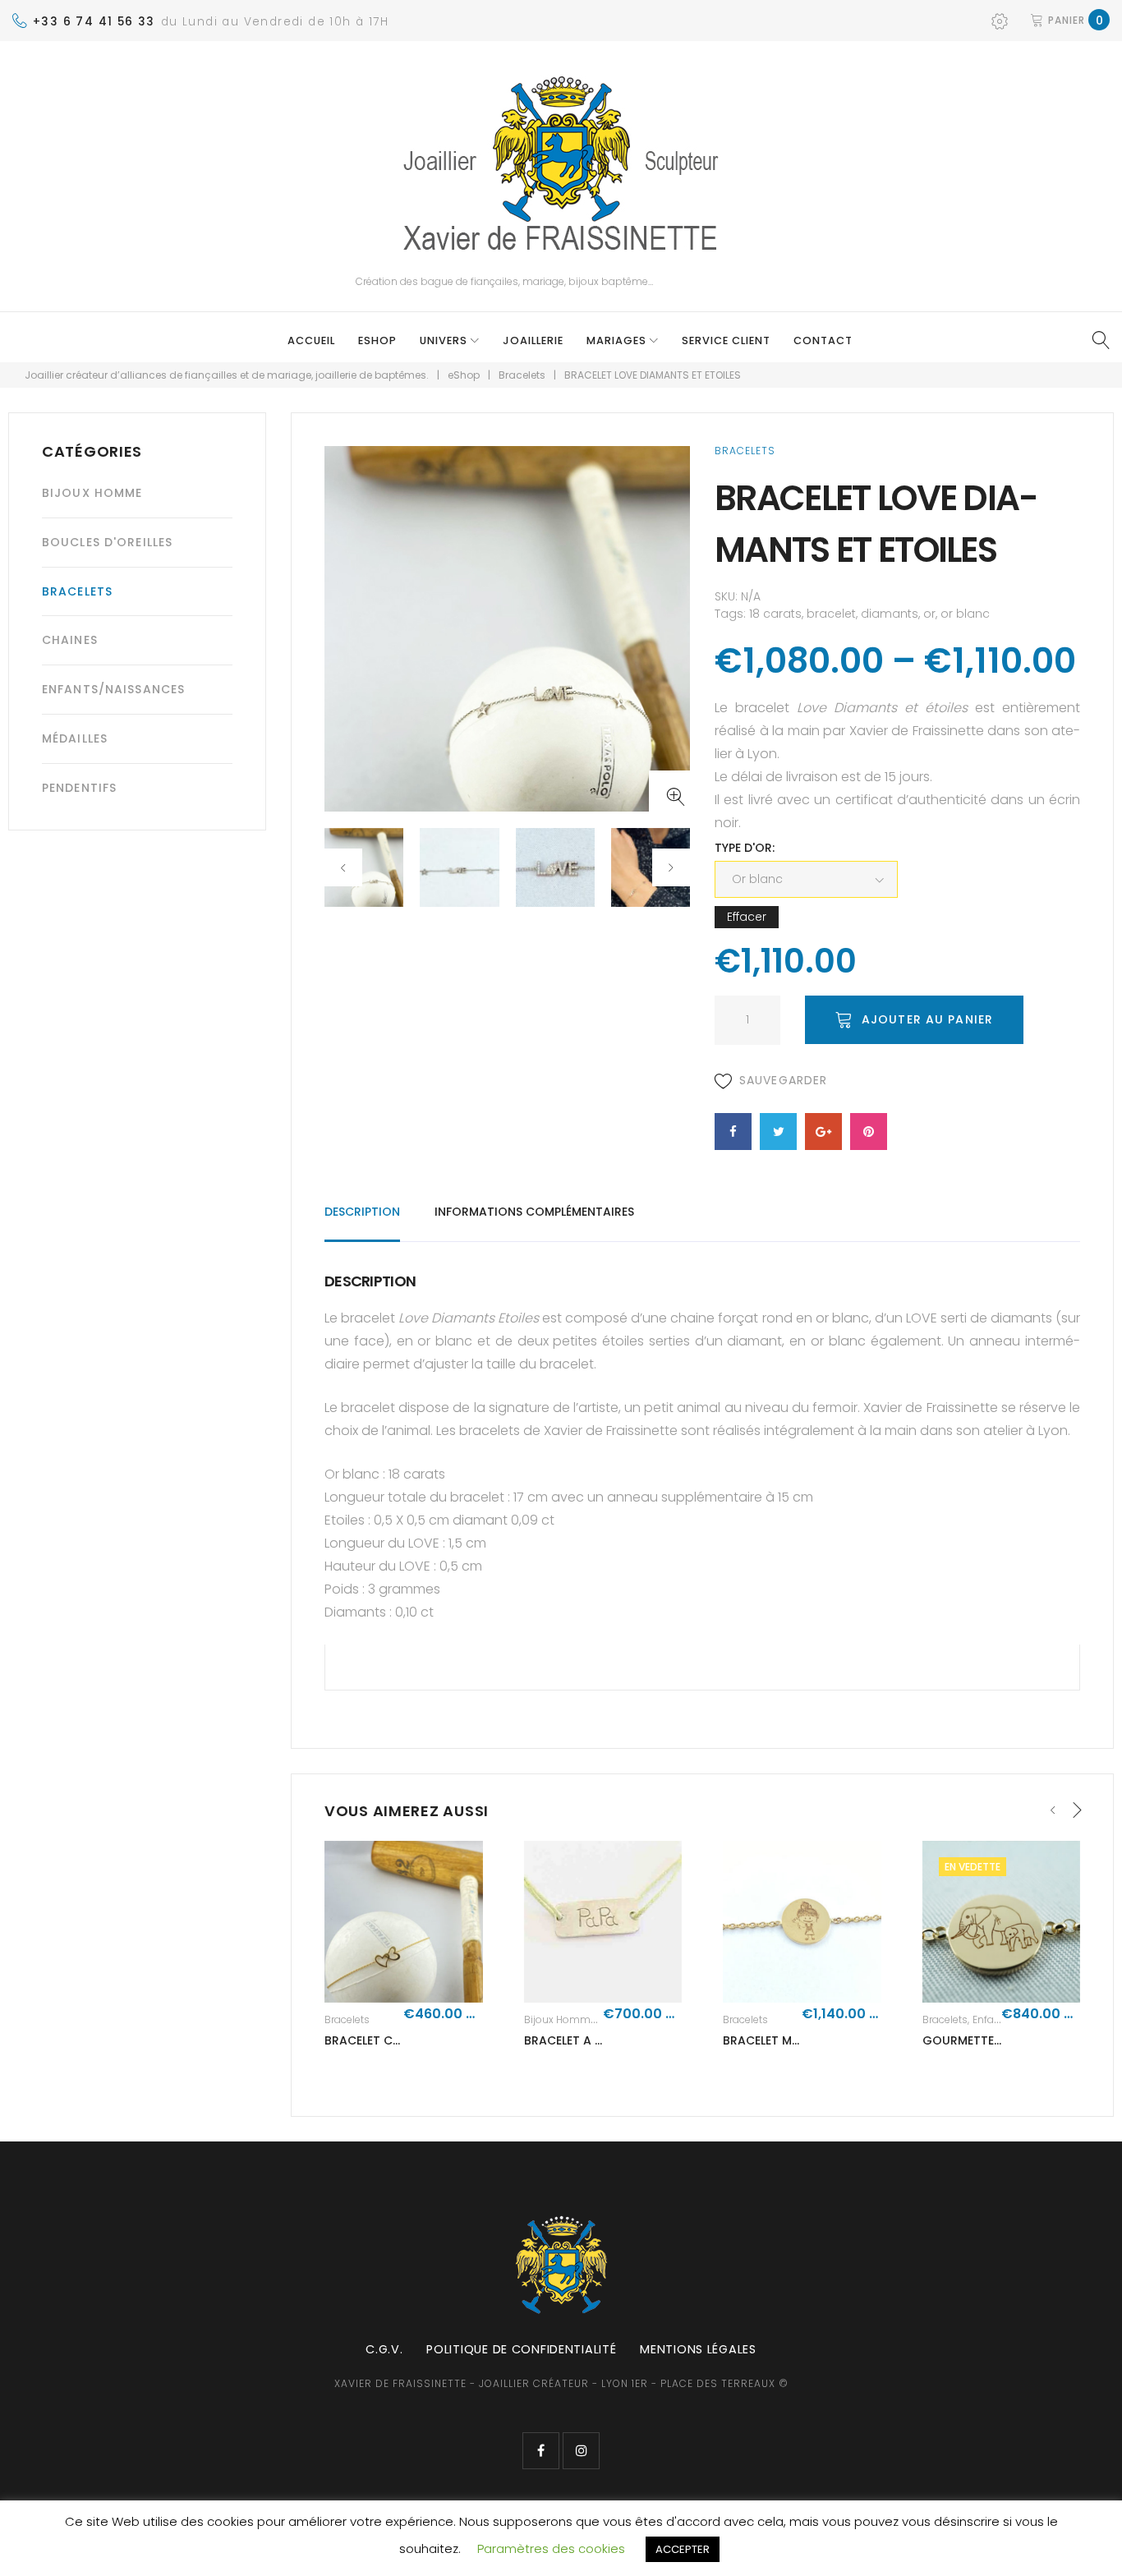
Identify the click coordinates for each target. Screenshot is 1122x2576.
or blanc (965, 614)
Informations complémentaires (534, 1212)
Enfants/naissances (113, 689)
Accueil (311, 340)
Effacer (747, 917)
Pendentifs (79, 788)
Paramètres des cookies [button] (551, 2548)
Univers (444, 340)
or (929, 614)
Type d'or (743, 848)
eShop (377, 340)
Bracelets (522, 375)
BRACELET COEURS (377, 2040)
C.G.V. (384, 2349)
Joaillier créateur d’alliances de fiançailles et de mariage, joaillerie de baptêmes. (227, 375)
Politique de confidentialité (521, 2349)
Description (362, 1212)
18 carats (775, 614)
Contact (823, 340)
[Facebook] (541, 2451)
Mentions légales (698, 2349)
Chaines (70, 640)
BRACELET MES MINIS (781, 2040)
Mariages (616, 340)
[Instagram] (581, 2451)
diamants (890, 614)
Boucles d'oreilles (107, 542)
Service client (726, 340)
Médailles (75, 738)
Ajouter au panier (927, 1019)
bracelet (831, 614)
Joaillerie (533, 340)
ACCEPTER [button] (683, 2549)
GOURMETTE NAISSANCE (992, 2040)
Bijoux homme (560, 2019)
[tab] (362, 1219)
